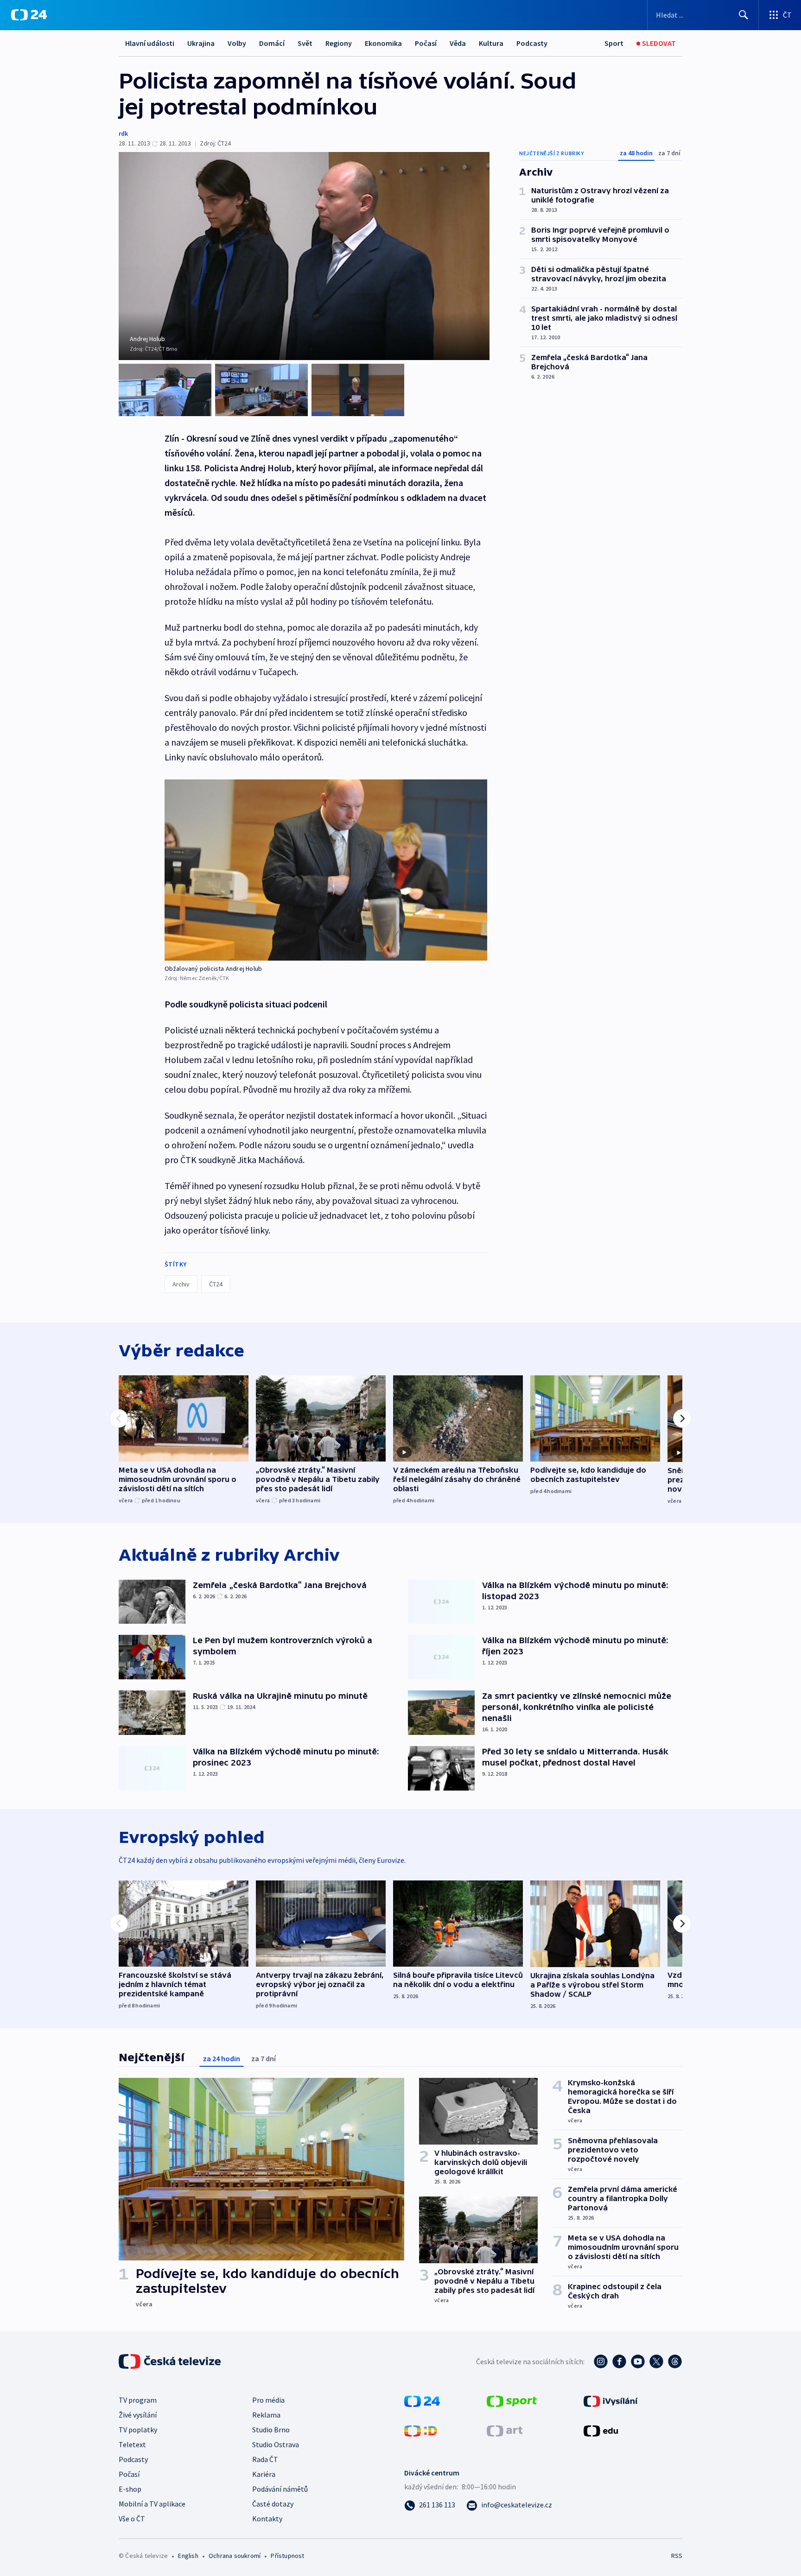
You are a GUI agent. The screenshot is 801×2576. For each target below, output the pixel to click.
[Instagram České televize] (601, 2361)
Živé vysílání (138, 2415)
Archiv (181, 1284)
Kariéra (264, 2474)
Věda (458, 43)
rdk (123, 133)
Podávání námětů (280, 2489)
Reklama (266, 2415)
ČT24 (216, 1284)
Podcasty (532, 43)
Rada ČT (265, 2459)
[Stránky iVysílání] (611, 2400)
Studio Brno (271, 2430)
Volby (237, 43)
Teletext (132, 2444)
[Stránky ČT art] (505, 2430)
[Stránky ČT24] (422, 2400)
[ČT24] (29, 15)
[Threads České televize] (675, 2361)
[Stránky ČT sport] (512, 2400)
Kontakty (267, 2519)
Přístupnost (287, 2556)
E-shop (130, 2489)
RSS (677, 2556)
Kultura (491, 43)
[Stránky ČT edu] (601, 2430)
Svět (305, 43)
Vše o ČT (132, 2519)
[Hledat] (744, 15)
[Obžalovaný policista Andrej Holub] (326, 870)
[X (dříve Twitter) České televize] (656, 2361)
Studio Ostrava (276, 2444)
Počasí (426, 43)
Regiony (339, 43)
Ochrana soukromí (235, 2556)
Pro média (268, 2400)
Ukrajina (201, 43)
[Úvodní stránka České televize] (171, 2361)
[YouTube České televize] (638, 2361)
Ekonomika (383, 43)
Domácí (272, 43)
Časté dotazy (273, 2504)
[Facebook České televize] (619, 2361)
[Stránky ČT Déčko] (421, 2430)
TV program (138, 2400)
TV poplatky (138, 2430)
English (188, 2556)
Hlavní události (150, 43)
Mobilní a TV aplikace (152, 2504)
